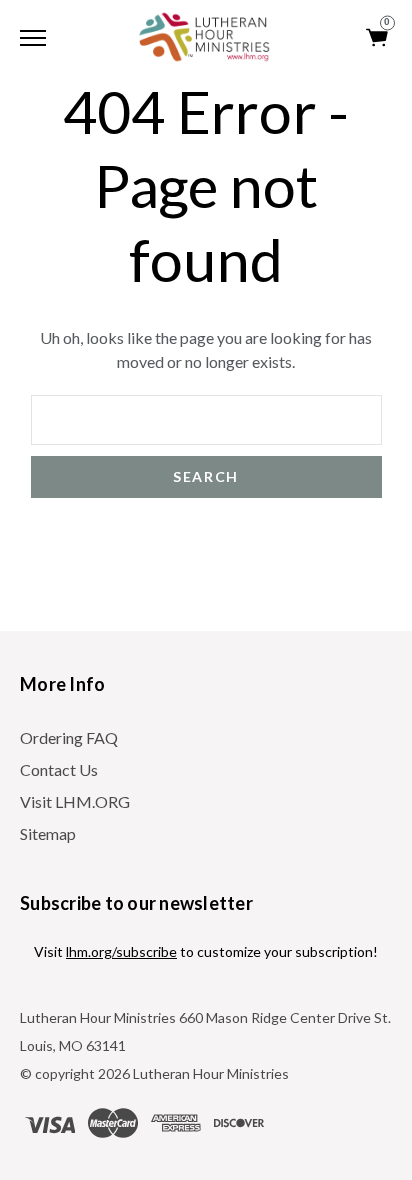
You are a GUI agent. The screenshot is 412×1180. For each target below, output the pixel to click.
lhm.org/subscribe (121, 951)
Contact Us (59, 769)
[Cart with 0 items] (378, 37)
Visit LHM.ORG (75, 801)
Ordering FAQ (69, 737)
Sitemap (48, 833)
